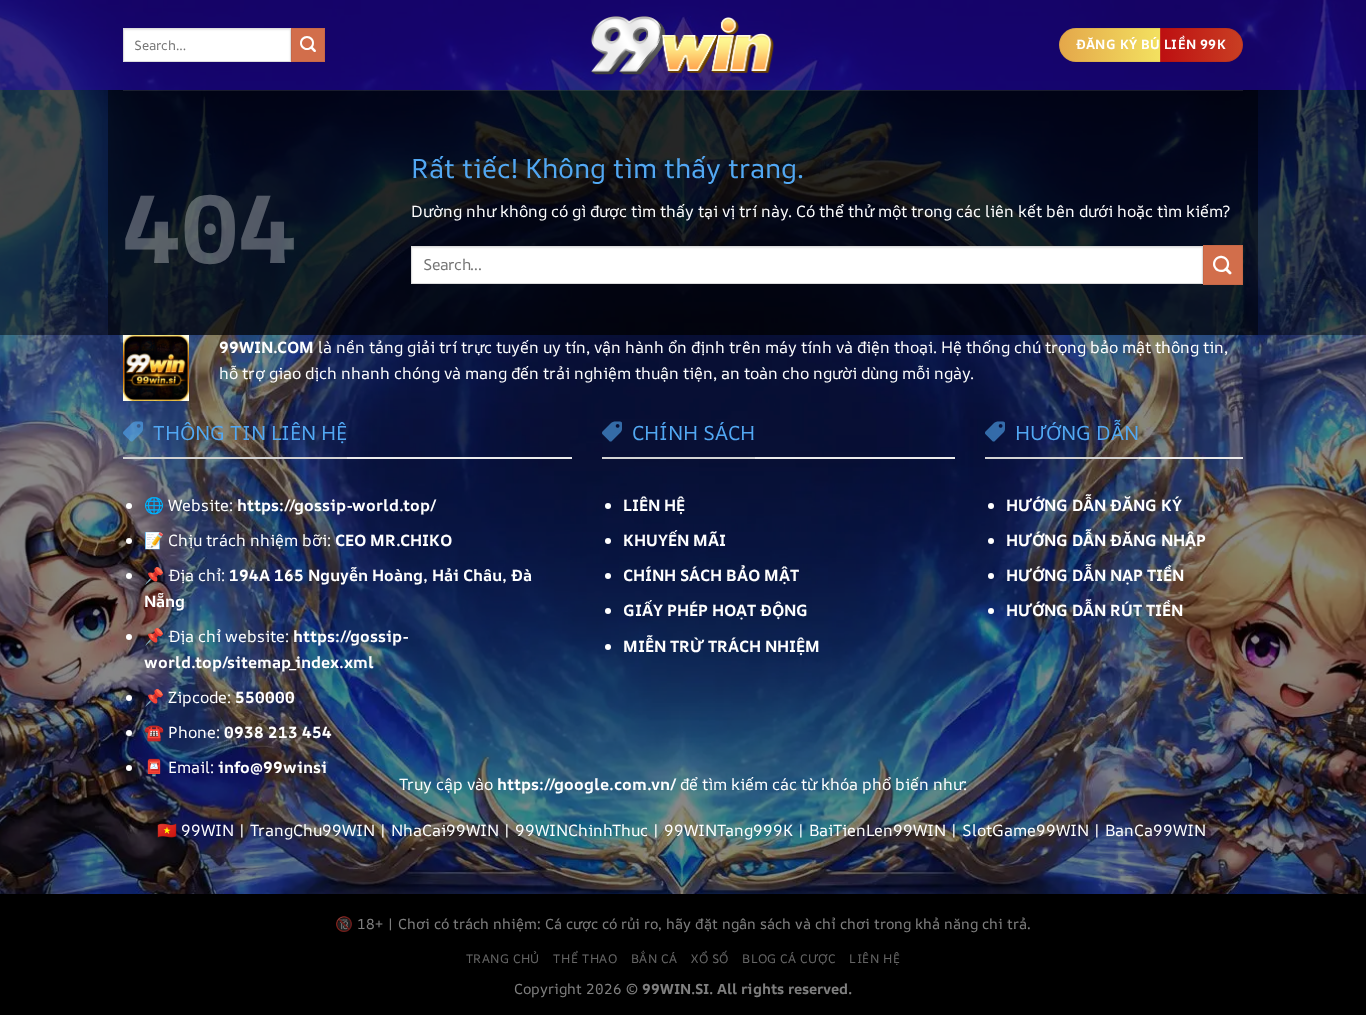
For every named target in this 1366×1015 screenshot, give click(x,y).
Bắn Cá (654, 958)
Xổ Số (710, 958)
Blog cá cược (788, 958)
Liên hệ (874, 958)
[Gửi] (308, 45)
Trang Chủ (503, 958)
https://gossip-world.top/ (336, 505)
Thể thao (585, 958)
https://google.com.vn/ (586, 784)
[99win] (683, 44)
